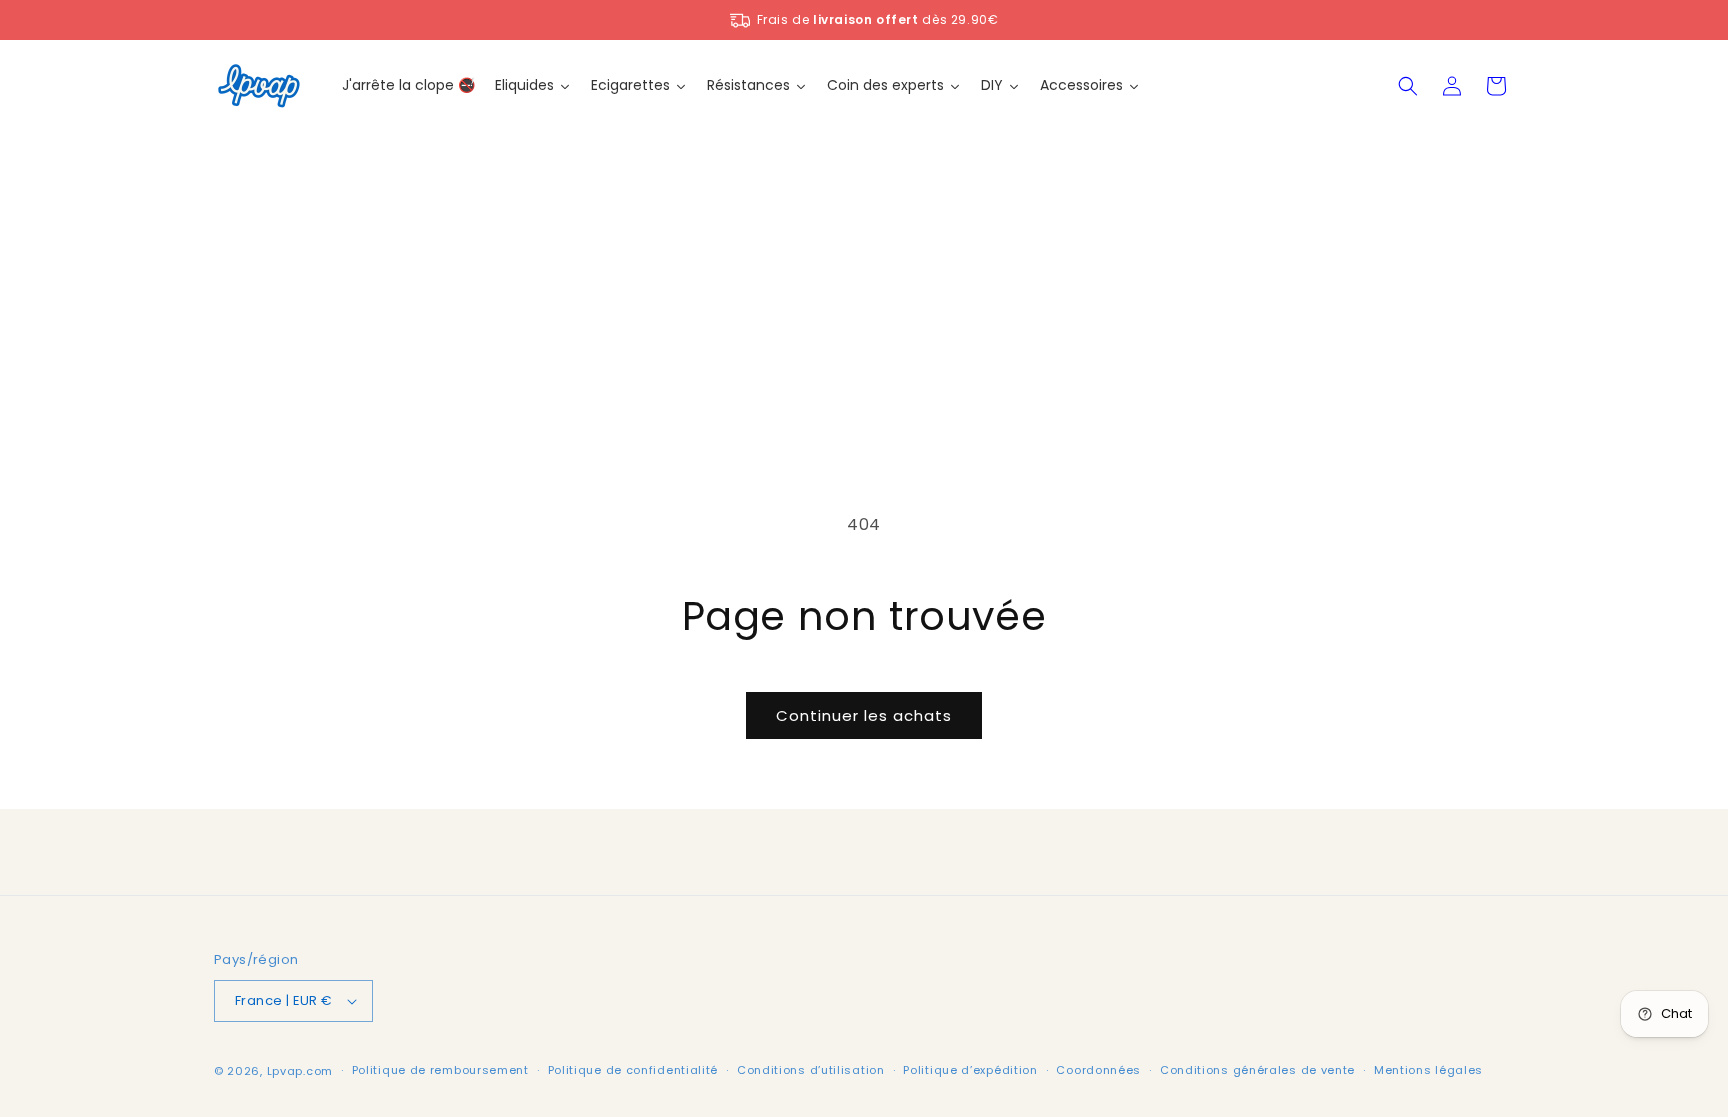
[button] (1408, 86)
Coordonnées (1098, 1070)
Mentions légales (1428, 1070)
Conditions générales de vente (1257, 1070)
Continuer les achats (864, 715)
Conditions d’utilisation (811, 1070)
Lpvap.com (300, 1071)
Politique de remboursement (440, 1070)
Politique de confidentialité (633, 1070)
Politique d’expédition (970, 1070)
